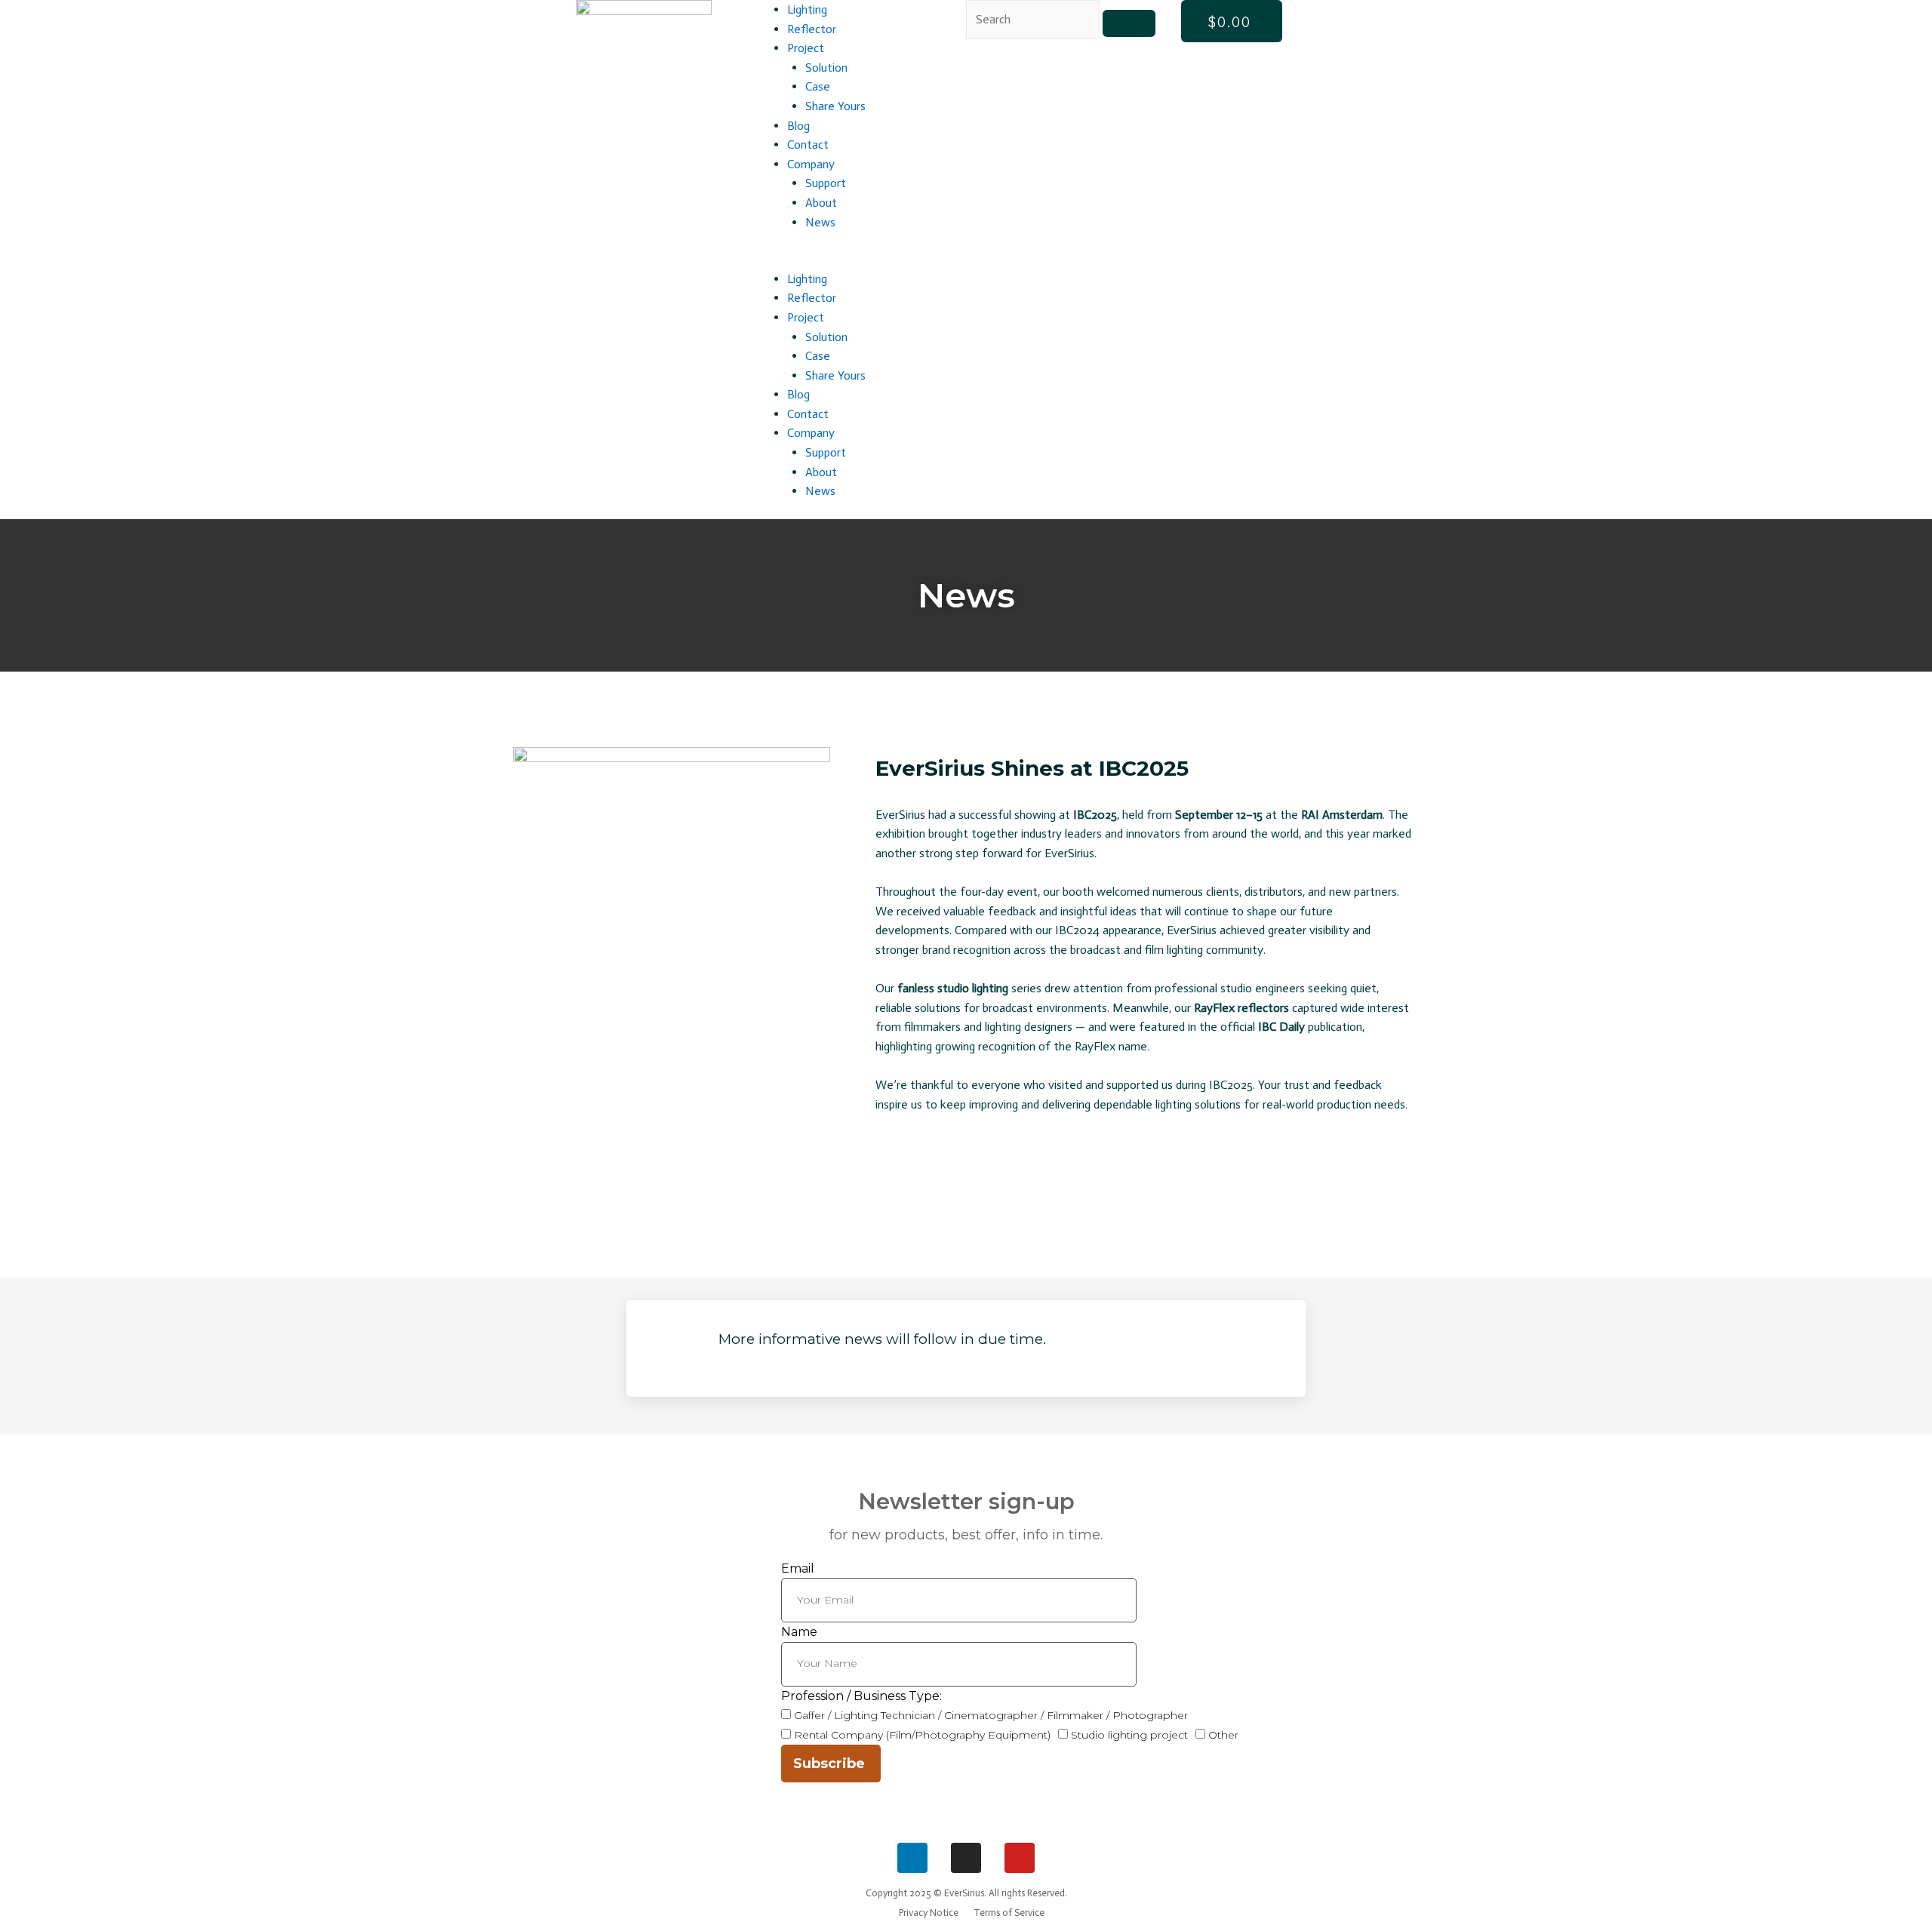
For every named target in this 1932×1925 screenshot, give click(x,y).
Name (799, 1632)
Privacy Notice (929, 1913)
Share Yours (835, 106)
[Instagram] (966, 1858)
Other (1223, 1735)
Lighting (807, 9)
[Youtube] (1020, 1858)
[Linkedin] (912, 1858)
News (820, 222)
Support (826, 183)
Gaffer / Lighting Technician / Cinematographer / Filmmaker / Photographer (991, 1715)
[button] (858, 260)
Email (798, 1568)
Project (806, 48)
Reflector (812, 29)
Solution (826, 68)
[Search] (1129, 23)
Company (811, 164)
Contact (808, 145)
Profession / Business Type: (861, 1696)
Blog (798, 126)
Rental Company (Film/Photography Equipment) (922, 1735)
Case (818, 86)
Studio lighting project (1129, 1735)
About (821, 203)
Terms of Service (1009, 1913)
